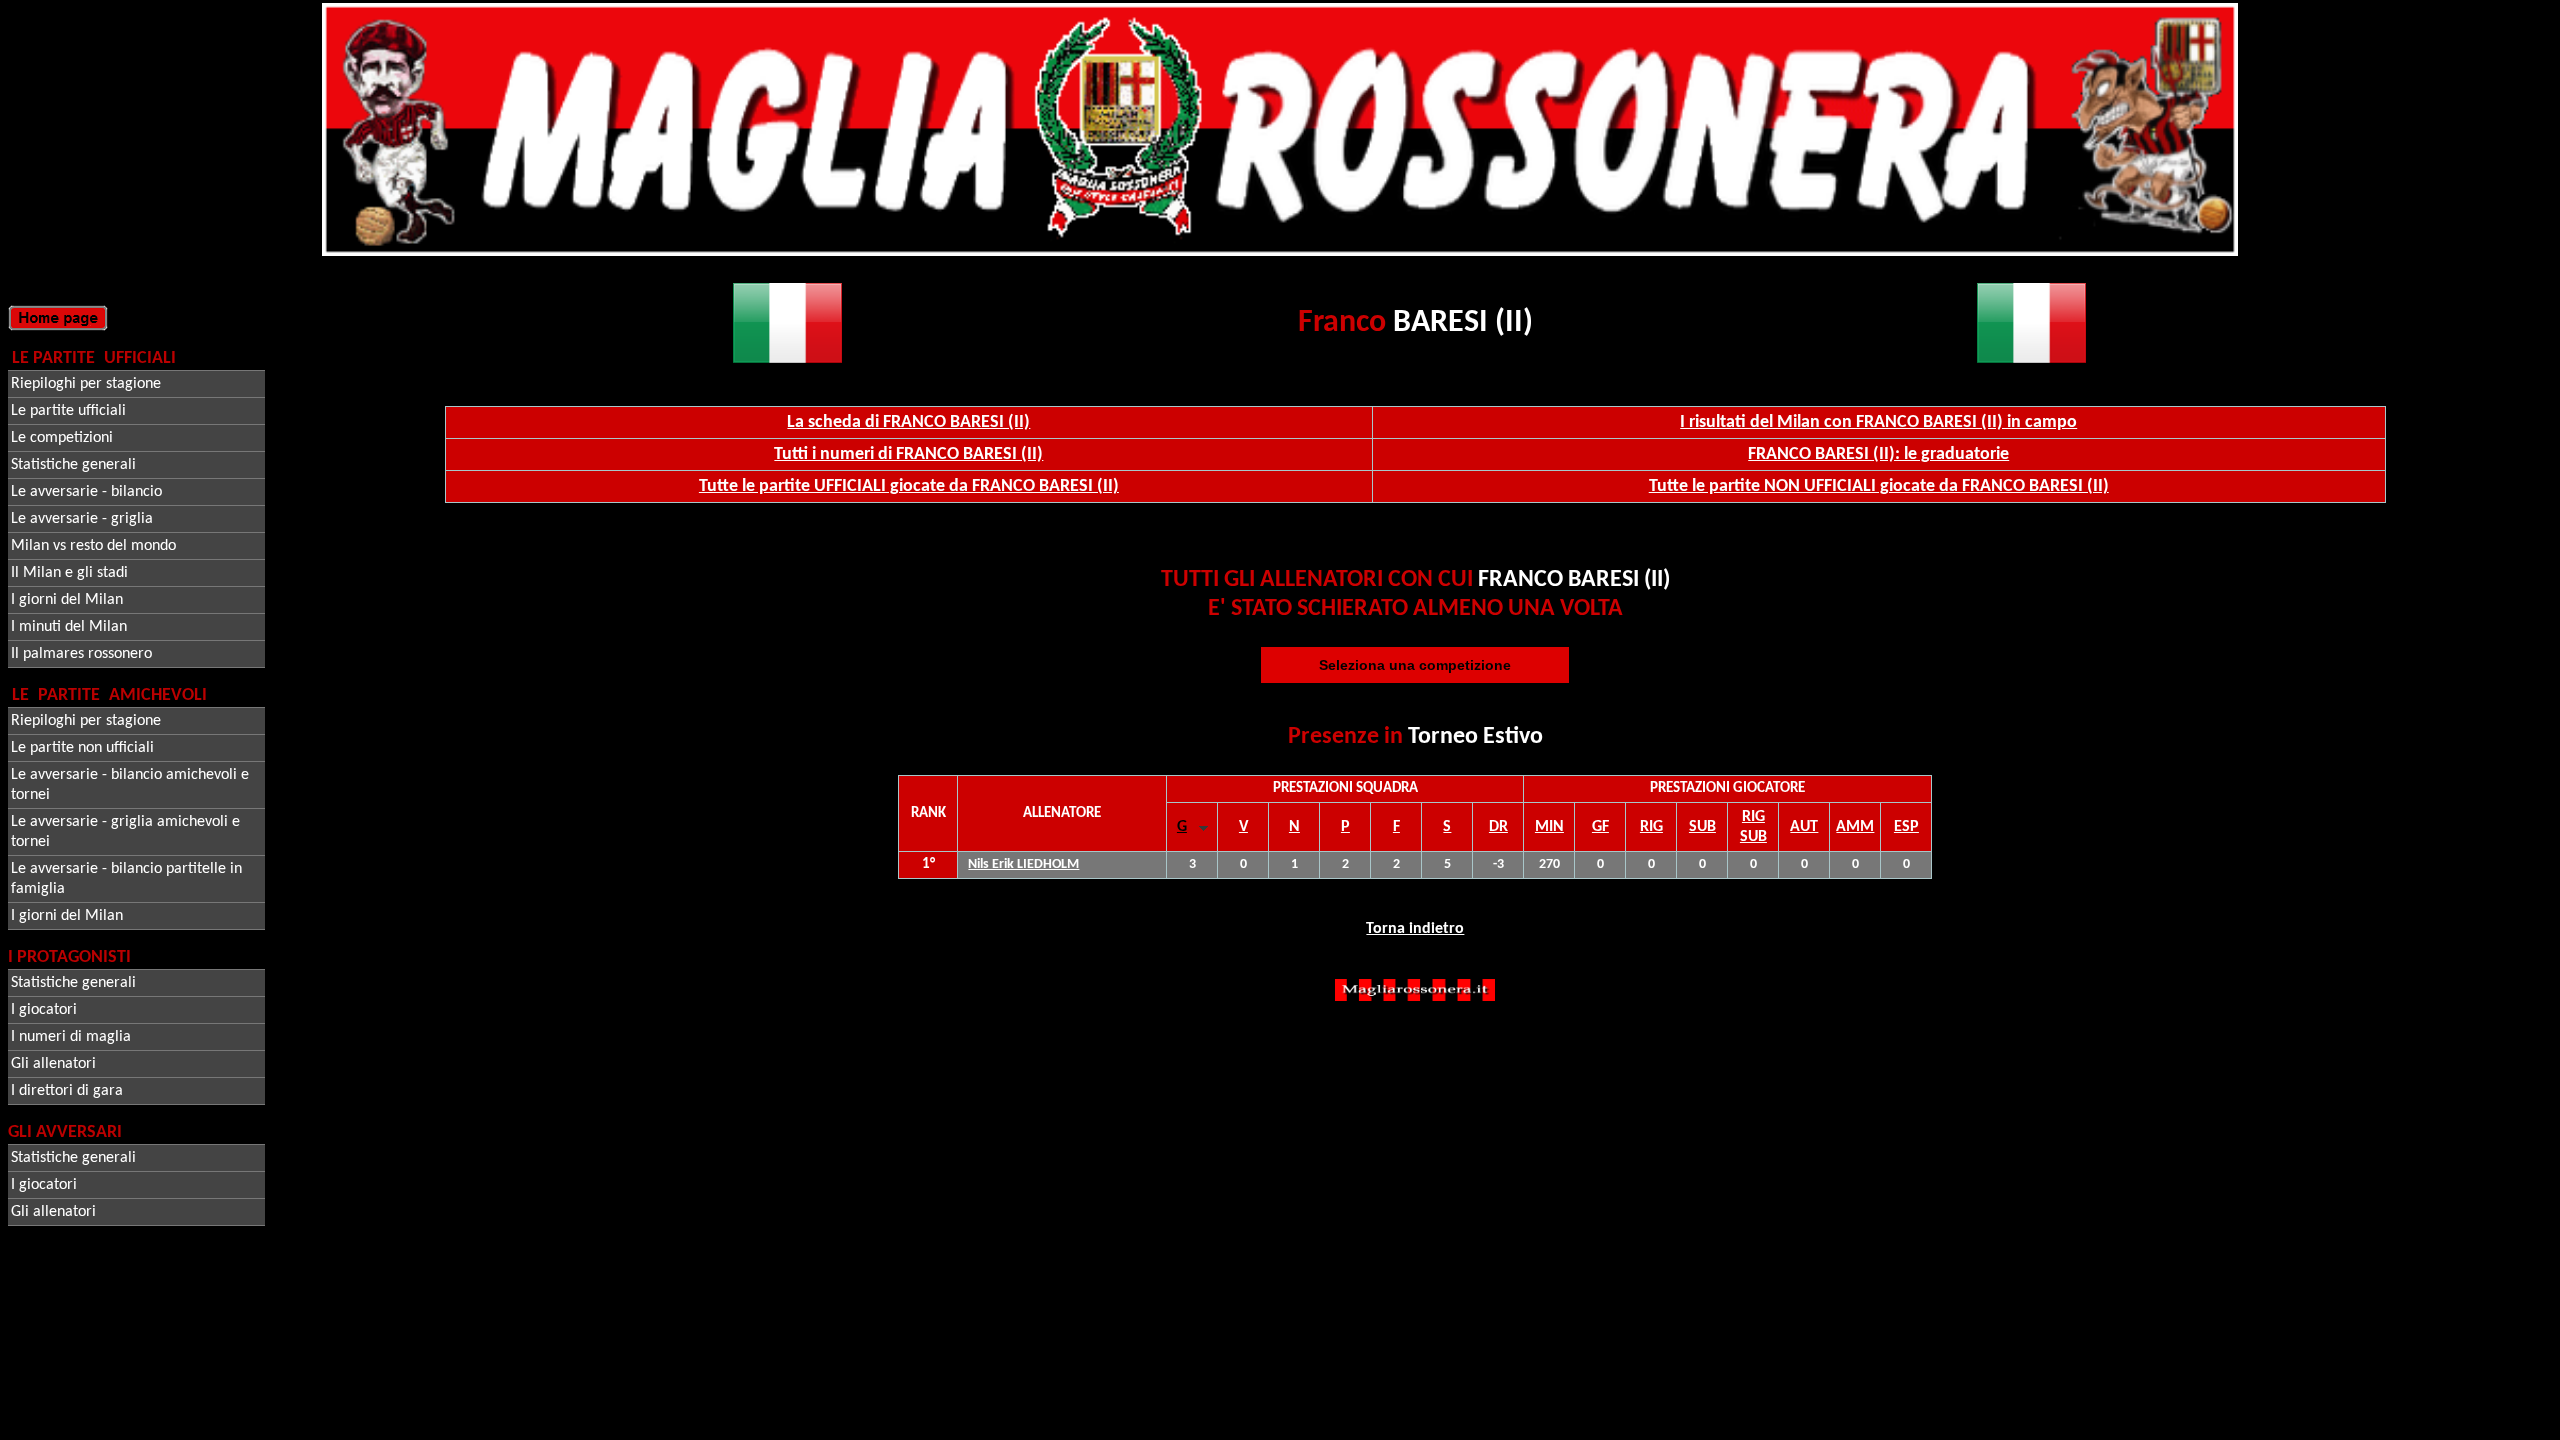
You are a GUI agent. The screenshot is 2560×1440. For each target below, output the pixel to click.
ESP (1906, 827)
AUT (1804, 827)
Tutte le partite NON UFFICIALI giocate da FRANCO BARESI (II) (1879, 486)
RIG (1651, 827)
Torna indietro (1415, 929)
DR (1498, 827)
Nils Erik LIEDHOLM (1023, 864)
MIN (1549, 827)
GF (1600, 827)
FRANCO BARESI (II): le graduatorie (1878, 454)
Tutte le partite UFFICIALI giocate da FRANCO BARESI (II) (909, 486)
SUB (1702, 827)
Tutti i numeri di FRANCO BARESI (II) (908, 454)
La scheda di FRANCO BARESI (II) (908, 422)
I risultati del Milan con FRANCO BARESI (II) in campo (1878, 422)
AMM (1855, 827)
